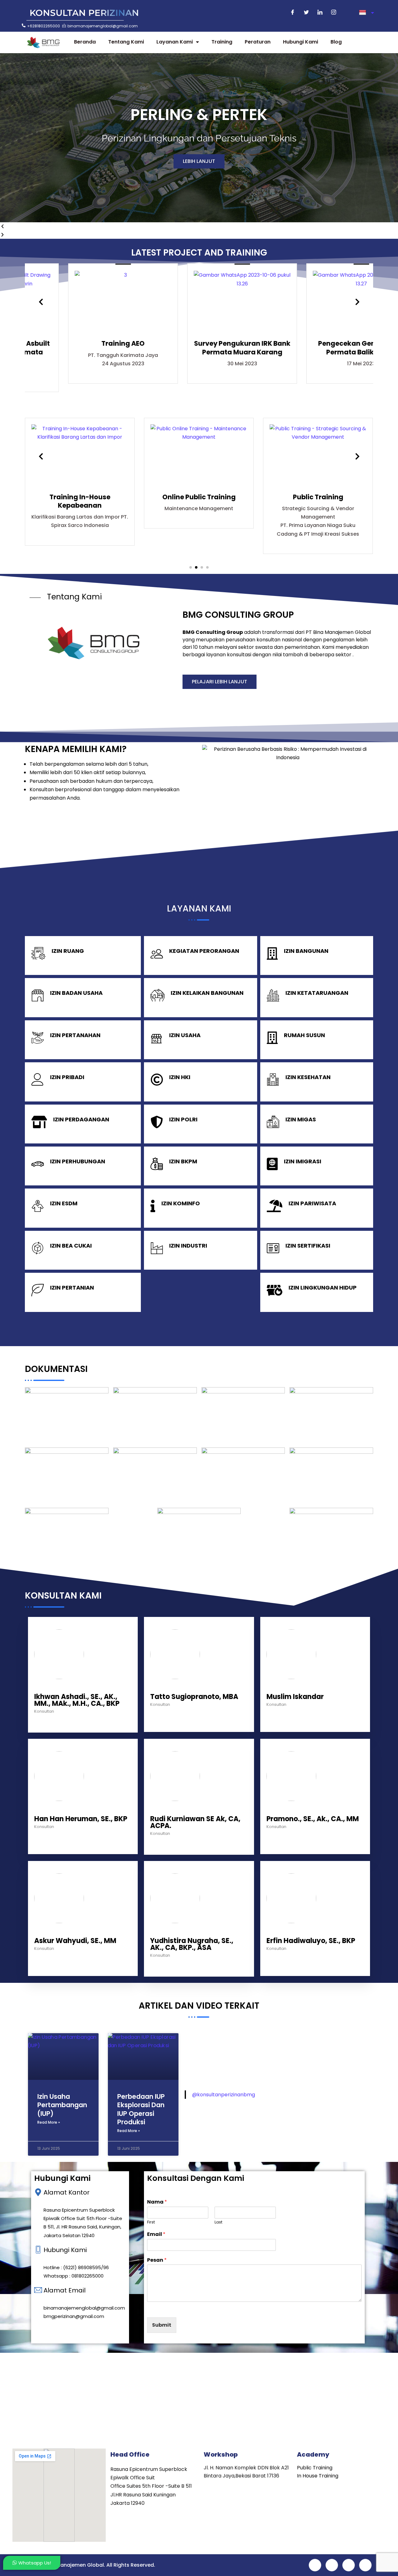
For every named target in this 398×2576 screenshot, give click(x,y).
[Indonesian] (366, 13)
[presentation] (41, 302)
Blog (336, 42)
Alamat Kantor (67, 2192)
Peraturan (258, 42)
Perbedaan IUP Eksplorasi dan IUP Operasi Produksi (141, 2109)
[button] (199, 226)
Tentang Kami (126, 42)
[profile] (59, 1689)
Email (156, 2234)
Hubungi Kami (301, 42)
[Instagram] (334, 13)
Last (218, 2222)
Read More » (49, 2122)
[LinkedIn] (320, 13)
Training (222, 42)
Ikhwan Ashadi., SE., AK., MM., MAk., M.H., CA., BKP (77, 1700)
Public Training (315, 2468)
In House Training (318, 2476)
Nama (157, 2202)
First (151, 2222)
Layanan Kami (175, 42)
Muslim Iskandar (295, 1697)
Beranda (85, 42)
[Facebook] (293, 13)
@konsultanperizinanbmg (224, 2095)
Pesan (157, 2260)
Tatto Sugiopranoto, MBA (194, 1697)
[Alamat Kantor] (38, 2192)
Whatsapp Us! (35, 2563)
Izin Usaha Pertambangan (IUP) (62, 2105)
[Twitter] (306, 13)
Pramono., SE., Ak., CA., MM (313, 1819)
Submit (162, 2325)
